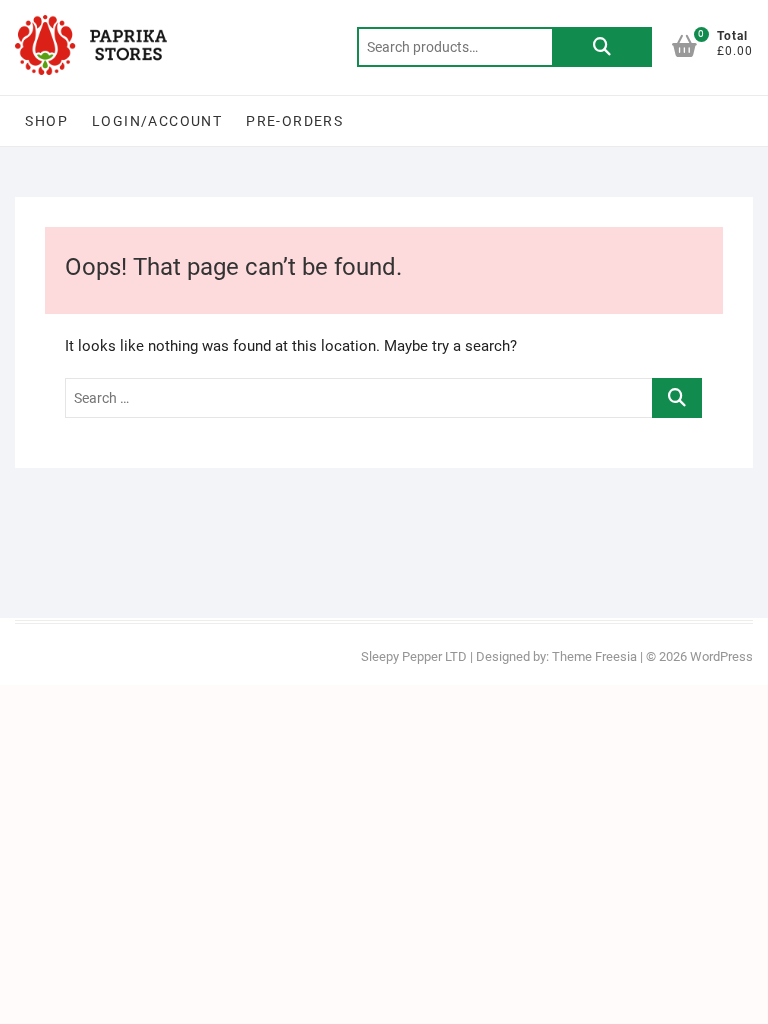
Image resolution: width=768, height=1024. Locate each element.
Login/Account (157, 121)
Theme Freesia (594, 656)
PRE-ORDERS (294, 121)
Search (602, 47)
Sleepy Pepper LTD (414, 656)
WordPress (721, 656)
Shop (46, 121)
